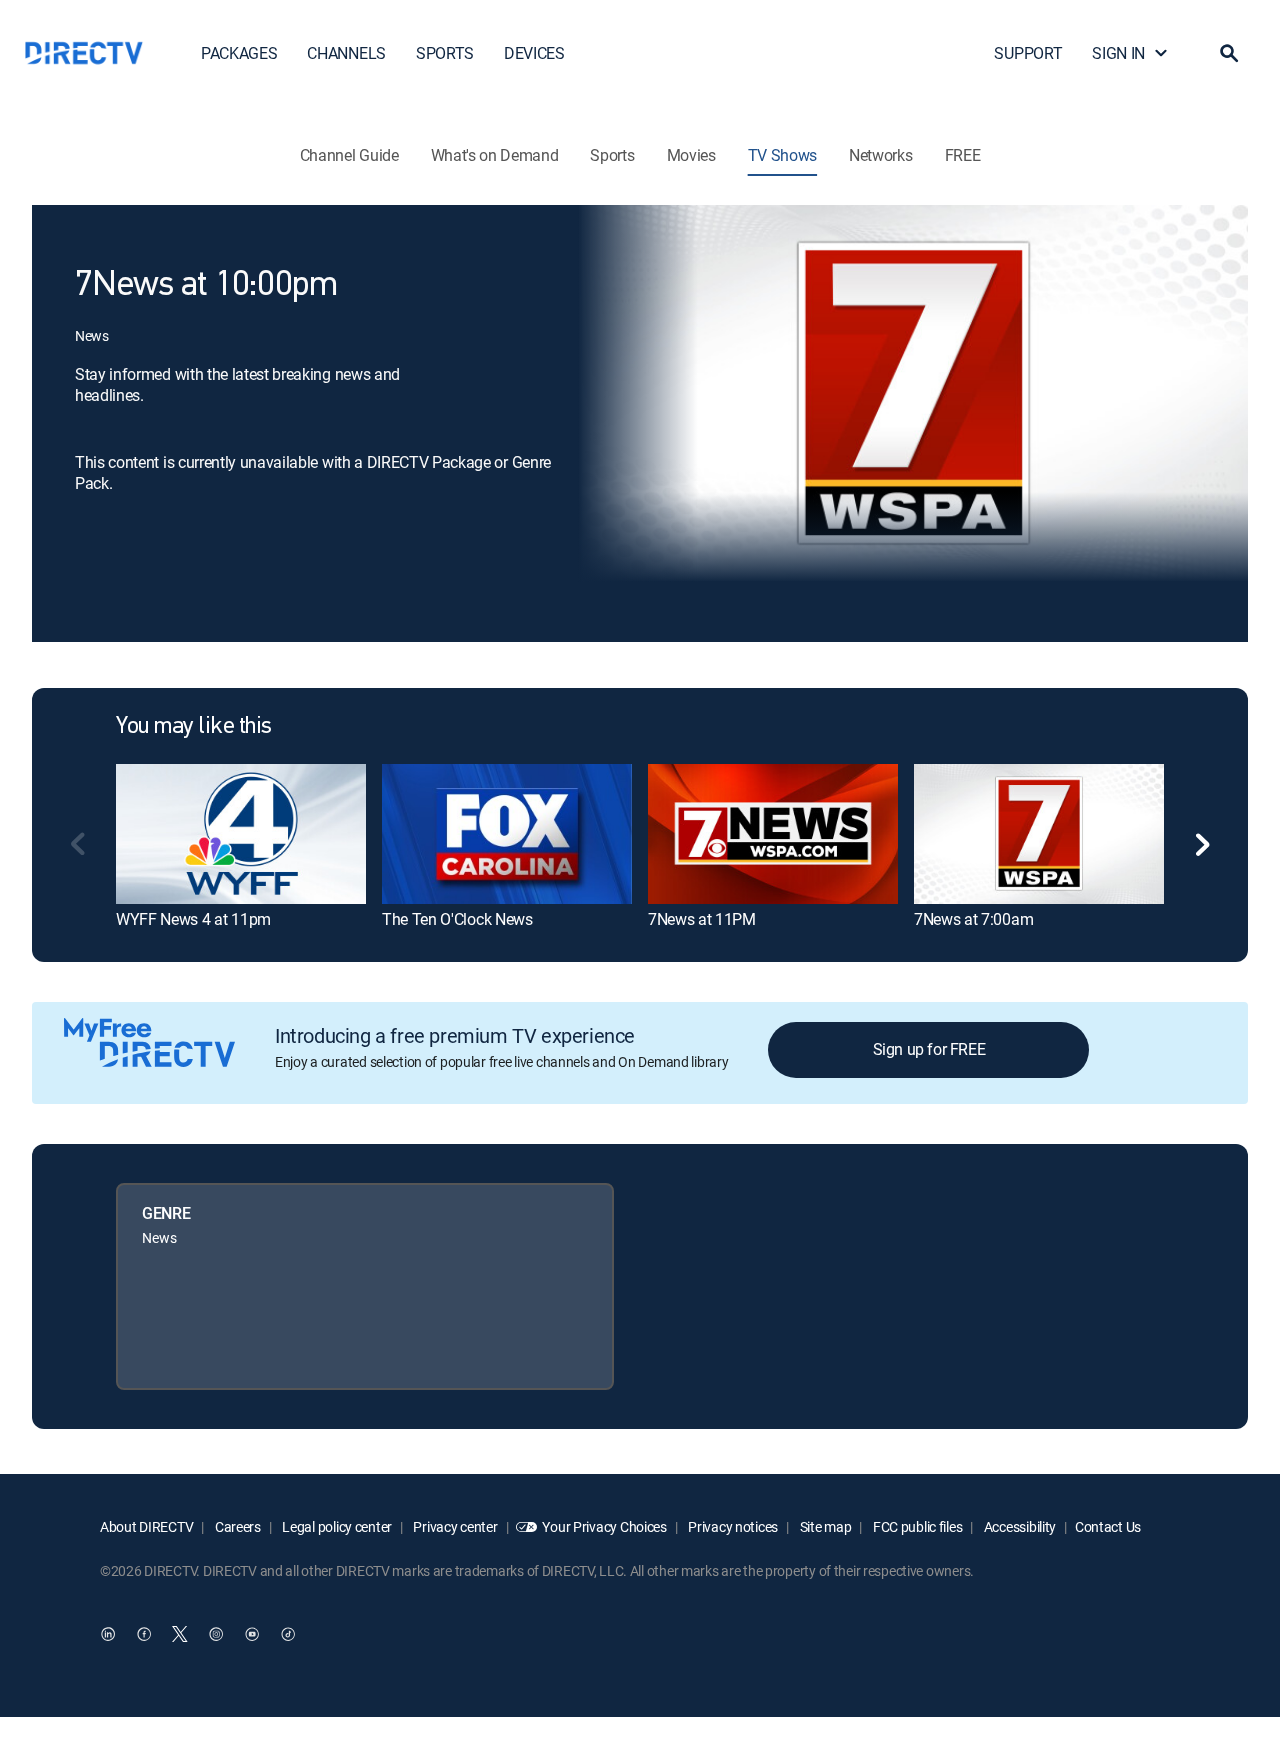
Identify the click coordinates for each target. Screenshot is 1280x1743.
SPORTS (445, 53)
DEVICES (534, 53)
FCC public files (916, 1526)
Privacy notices (732, 1526)
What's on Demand (495, 155)
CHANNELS (346, 53)
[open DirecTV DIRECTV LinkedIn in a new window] (108, 1634)
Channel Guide (349, 155)
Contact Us (1108, 1526)
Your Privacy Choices (604, 1526)
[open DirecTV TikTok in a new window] (288, 1634)
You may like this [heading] (194, 727)
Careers (236, 1526)
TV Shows (782, 155)
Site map (824, 1526)
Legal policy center (336, 1526)
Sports (612, 155)
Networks (880, 155)
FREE (963, 155)
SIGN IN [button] (1118, 53)
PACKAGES (239, 53)
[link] (241, 834)
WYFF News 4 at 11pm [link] (193, 919)
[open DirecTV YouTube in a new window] (252, 1634)
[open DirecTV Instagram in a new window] (216, 1634)
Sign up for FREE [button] (929, 1049)
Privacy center (454, 1526)
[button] (1229, 53)
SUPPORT (1028, 53)
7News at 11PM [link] (702, 919)
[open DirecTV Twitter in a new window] (180, 1634)
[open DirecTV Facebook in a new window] (144, 1634)
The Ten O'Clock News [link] (457, 919)
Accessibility (1018, 1526)
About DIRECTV (146, 1526)
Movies (691, 155)
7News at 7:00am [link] (973, 919)
